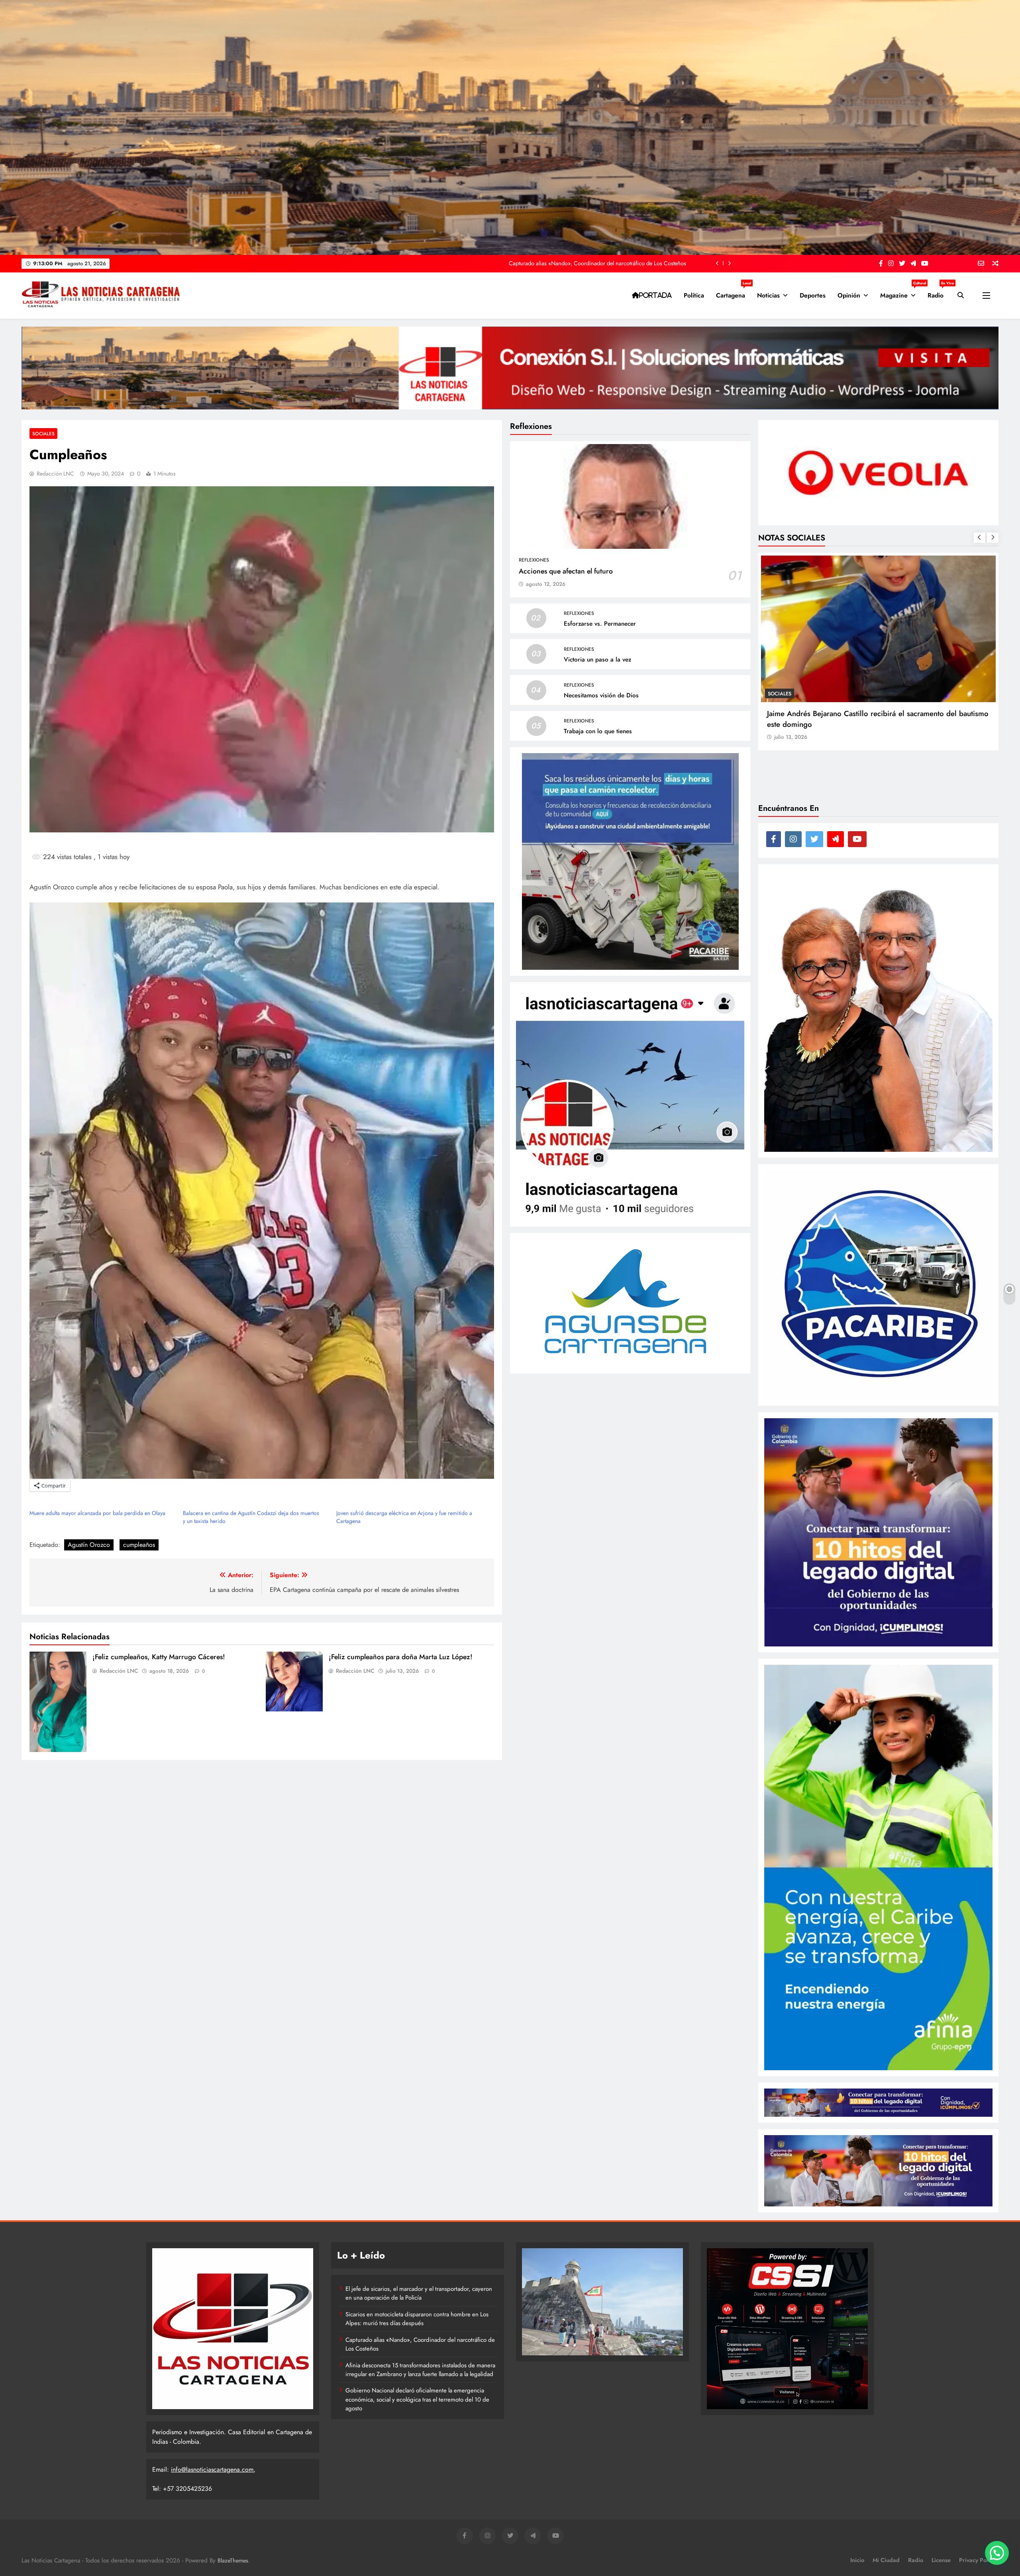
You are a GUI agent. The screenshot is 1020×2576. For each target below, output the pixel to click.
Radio (939, 292)
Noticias (768, 295)
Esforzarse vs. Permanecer (600, 624)
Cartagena (734, 292)
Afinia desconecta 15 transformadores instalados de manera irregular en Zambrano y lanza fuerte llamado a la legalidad (420, 2370)
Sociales (43, 434)
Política (694, 295)
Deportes (813, 295)
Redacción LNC (55, 474)
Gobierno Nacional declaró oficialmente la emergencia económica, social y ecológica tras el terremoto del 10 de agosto (417, 2399)
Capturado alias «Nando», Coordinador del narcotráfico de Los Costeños (420, 2344)
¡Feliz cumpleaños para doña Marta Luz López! (401, 1657)
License (941, 2560)
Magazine (901, 292)
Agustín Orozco (89, 1545)
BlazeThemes (233, 2560)
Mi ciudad (886, 2560)
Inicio (857, 2560)
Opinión (849, 295)
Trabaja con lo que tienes (598, 731)
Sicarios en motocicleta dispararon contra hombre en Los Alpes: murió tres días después (417, 2319)
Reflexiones (534, 560)
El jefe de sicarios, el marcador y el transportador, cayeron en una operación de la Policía (578, 263)
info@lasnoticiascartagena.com (212, 2469)
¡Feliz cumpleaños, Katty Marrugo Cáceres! (159, 1657)
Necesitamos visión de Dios (601, 695)
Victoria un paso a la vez (597, 660)
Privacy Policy (977, 2560)
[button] (997, 2553)
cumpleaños (139, 1545)
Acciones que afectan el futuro (566, 571)
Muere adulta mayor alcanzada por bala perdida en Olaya (97, 1513)
